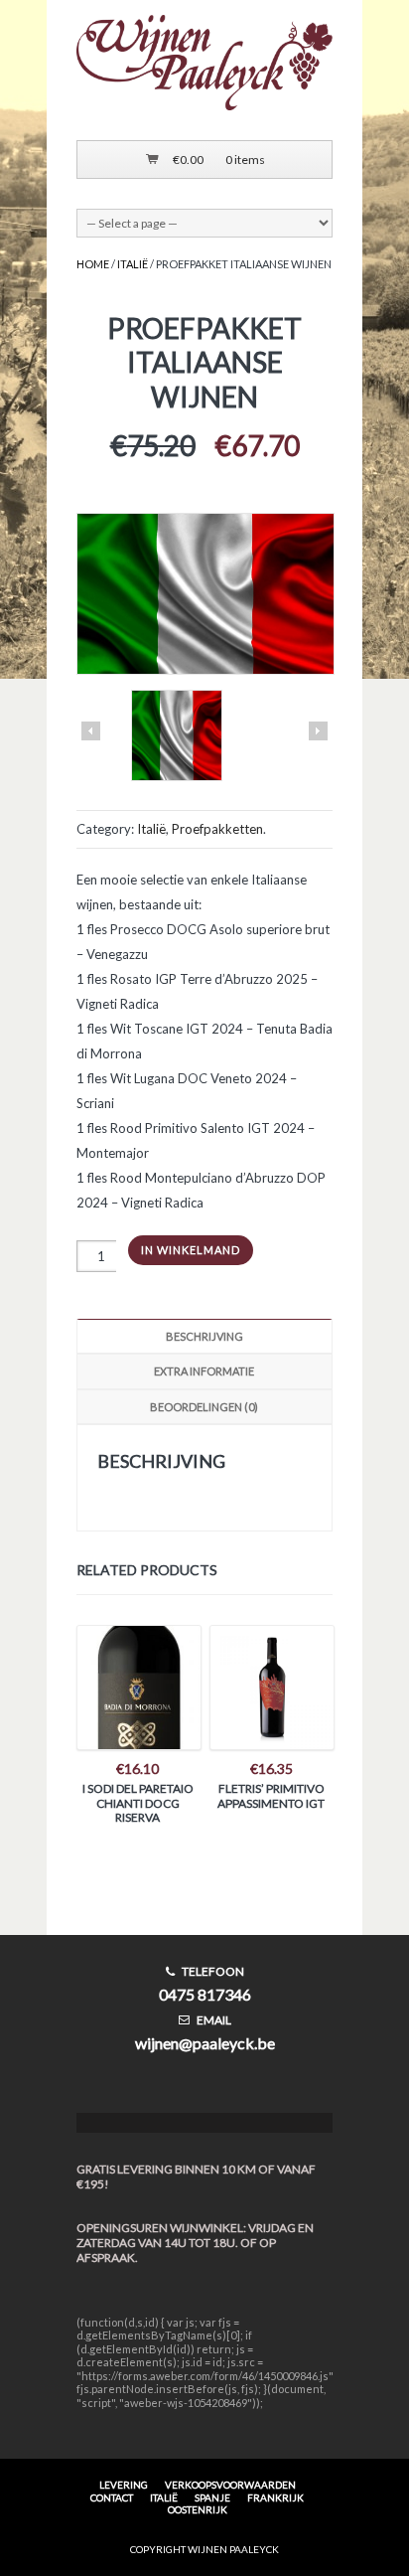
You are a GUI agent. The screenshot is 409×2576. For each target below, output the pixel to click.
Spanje (212, 2497)
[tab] (204, 1336)
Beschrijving (204, 1336)
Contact (112, 2497)
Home (93, 264)
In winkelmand (191, 1250)
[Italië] (177, 737)
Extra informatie (204, 1371)
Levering (124, 2485)
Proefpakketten (217, 829)
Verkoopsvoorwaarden (230, 2485)
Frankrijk (275, 2497)
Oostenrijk (198, 2509)
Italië (133, 264)
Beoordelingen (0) (204, 1407)
